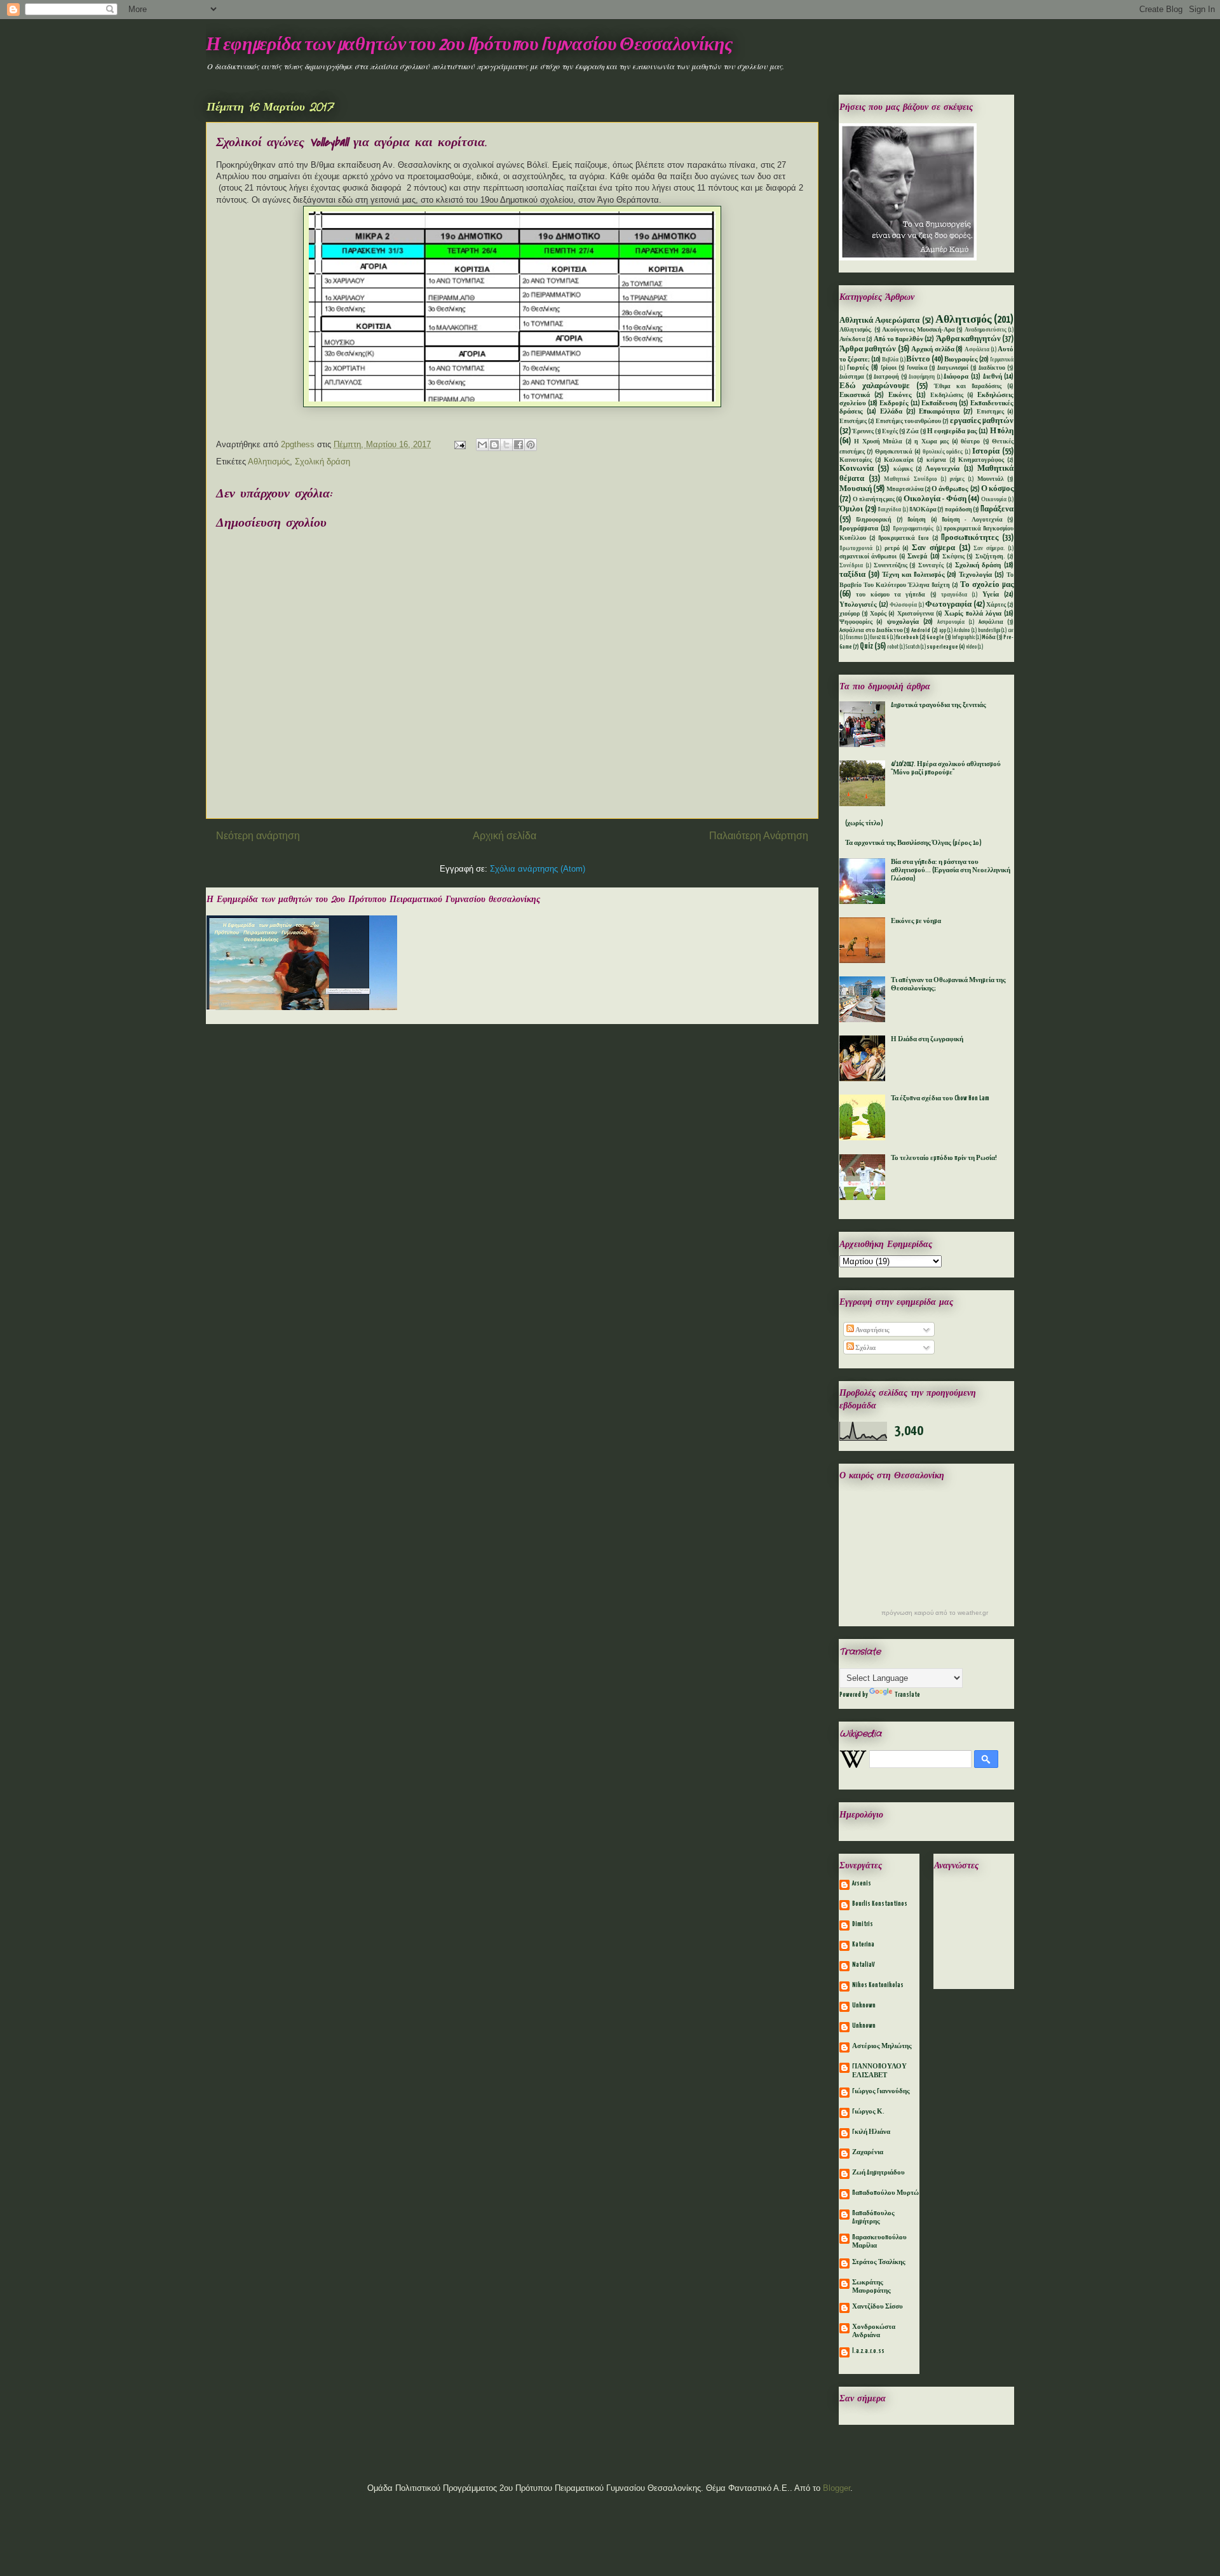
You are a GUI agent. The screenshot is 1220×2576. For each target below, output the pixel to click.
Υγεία (991, 595)
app (943, 631)
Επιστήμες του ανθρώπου (909, 421)
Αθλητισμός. (856, 330)
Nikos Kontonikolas (878, 1985)
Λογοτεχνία (942, 469)
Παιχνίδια (889, 510)
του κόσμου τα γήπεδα (891, 595)
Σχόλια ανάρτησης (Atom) (538, 869)
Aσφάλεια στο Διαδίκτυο (871, 631)
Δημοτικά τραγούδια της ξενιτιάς (939, 705)
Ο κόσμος (997, 489)
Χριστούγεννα (916, 614)
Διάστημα (852, 377)
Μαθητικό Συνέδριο (911, 480)
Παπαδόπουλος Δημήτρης (873, 2217)
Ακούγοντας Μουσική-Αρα (918, 330)
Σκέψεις (953, 557)
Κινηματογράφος (981, 460)
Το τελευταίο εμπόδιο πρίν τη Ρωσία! (944, 1158)
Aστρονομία (951, 623)
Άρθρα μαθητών (868, 349)
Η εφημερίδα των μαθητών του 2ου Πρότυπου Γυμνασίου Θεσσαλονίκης (469, 45)
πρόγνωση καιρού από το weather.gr (935, 1613)
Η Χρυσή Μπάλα (878, 442)
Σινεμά (917, 556)
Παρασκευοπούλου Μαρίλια (879, 2242)
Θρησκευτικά (894, 452)
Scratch (912, 647)
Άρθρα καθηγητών (968, 339)
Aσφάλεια (991, 622)
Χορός (878, 614)
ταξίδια (852, 575)
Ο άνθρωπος (950, 489)
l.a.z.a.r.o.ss (868, 2351)
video (971, 647)
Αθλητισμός (269, 462)
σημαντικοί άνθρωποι (868, 557)
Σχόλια (865, 1348)
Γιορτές (858, 368)
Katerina (863, 1945)
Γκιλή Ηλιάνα (871, 2132)
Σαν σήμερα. (989, 549)
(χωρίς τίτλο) (864, 823)
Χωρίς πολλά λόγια (973, 614)
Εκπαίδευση (939, 403)
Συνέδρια (851, 566)
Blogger (837, 2488)
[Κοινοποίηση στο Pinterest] (531, 445)
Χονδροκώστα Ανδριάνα (874, 2331)
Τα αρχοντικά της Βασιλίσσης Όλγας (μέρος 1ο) (913, 843)
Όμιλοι (851, 509)
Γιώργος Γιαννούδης (881, 2091)
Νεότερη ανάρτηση (258, 836)
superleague (942, 647)
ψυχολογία (903, 622)
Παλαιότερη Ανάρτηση (759, 836)
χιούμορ (850, 614)
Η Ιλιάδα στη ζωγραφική (927, 1039)
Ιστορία (986, 451)
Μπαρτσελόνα (905, 489)
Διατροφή (886, 377)
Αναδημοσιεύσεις (986, 330)
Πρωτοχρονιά (856, 549)
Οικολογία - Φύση (935, 499)
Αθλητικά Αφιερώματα (879, 320)
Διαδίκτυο (992, 368)
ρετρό (892, 549)
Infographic (963, 638)
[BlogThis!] (494, 445)
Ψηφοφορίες (856, 622)
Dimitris (863, 1924)
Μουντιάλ (991, 479)
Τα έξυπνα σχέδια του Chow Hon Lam (940, 1098)
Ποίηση (917, 520)
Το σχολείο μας (987, 585)
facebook (907, 637)
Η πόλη (1002, 431)
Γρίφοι (889, 368)
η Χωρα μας (932, 442)
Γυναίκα (917, 368)
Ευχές (890, 432)
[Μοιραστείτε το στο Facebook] (518, 445)
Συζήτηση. (990, 557)
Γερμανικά (1002, 360)
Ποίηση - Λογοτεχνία (972, 520)
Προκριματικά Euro (904, 538)
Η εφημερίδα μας (952, 431)
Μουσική (856, 489)
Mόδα (989, 637)
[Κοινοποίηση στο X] (506, 445)
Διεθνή (993, 377)
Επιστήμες (853, 421)
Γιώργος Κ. (868, 2112)
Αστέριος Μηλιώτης (882, 2046)
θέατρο (970, 442)
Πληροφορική (874, 520)
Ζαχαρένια (868, 2152)
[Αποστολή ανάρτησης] (459, 444)
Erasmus (854, 638)
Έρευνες (863, 432)
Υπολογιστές (858, 605)
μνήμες (957, 480)
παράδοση (959, 510)
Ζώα (912, 432)
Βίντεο (918, 359)
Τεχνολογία (975, 575)
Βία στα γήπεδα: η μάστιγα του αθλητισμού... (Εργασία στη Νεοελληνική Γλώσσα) (951, 870)
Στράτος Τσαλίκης (879, 2262)
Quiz (866, 646)
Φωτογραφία (948, 604)
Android (921, 631)
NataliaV (864, 1965)
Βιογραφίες (961, 360)
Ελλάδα (891, 412)
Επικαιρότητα (939, 412)
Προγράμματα (859, 529)
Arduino (962, 631)
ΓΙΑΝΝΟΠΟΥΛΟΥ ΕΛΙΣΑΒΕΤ (879, 2071)
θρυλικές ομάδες (943, 452)
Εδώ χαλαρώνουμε (875, 386)
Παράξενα (997, 509)
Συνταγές (931, 566)
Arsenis (862, 1884)
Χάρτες (996, 605)
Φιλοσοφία (903, 605)
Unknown (864, 2006)
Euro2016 (879, 638)
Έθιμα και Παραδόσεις (968, 387)
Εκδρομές (894, 403)
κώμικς (903, 469)
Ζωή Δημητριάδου (878, 2173)
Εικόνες (900, 395)
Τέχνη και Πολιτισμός (913, 575)
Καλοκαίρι (899, 460)
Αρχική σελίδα (505, 836)
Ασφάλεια (977, 350)
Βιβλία (890, 360)
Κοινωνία (857, 469)
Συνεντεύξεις (891, 566)
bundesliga (989, 631)
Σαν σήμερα (933, 548)
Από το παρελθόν (899, 339)
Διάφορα (956, 377)
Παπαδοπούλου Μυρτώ (885, 2193)
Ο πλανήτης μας (874, 500)
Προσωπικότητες (970, 538)
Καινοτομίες (856, 460)
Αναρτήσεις (872, 1330)
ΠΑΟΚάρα (923, 510)
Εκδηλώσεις (947, 395)
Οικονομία (994, 500)
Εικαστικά (855, 395)
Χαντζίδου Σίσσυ (878, 2307)
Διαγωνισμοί (953, 368)
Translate (907, 1695)
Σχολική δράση (322, 462)
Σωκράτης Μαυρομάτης (871, 2287)
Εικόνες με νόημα (916, 921)
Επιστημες (990, 412)
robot (893, 647)
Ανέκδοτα (852, 340)
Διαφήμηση (922, 377)
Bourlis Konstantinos (880, 1904)
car (1011, 631)
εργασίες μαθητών (982, 421)
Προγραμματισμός (913, 529)
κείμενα (936, 460)
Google (935, 637)
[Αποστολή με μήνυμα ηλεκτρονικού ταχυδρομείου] (482, 445)
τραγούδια (954, 595)
